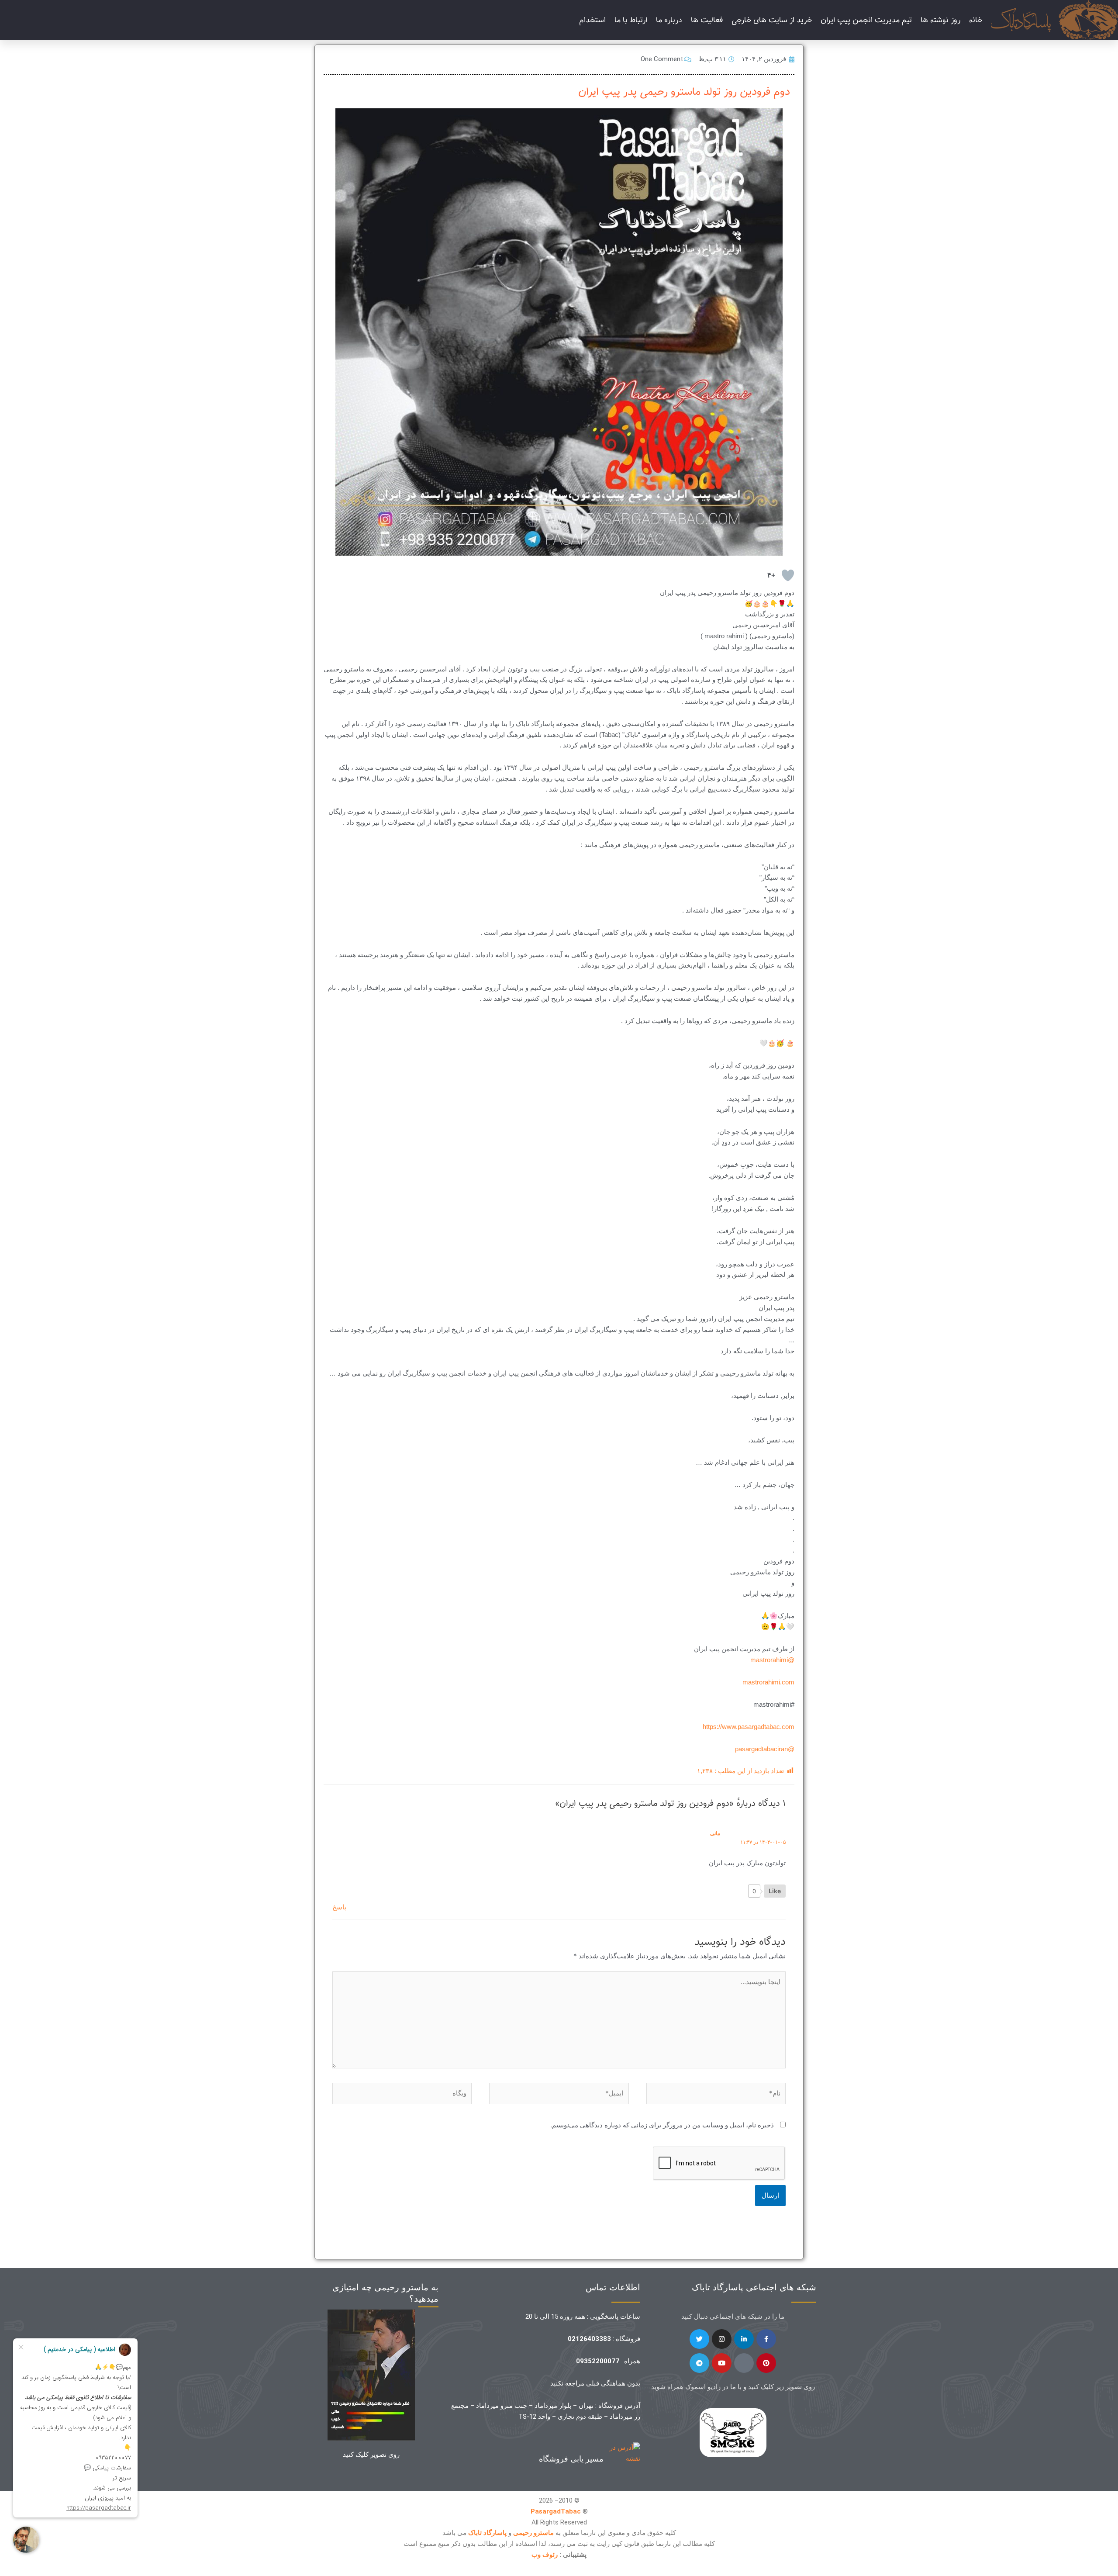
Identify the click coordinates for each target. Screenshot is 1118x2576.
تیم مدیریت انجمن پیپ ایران (866, 20)
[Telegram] (699, 2363)
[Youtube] (722, 2363)
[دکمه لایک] (788, 575)
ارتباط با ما (631, 20)
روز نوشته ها (940, 20)
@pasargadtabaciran (765, 1749)
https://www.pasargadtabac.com (749, 1727)
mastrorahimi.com (768, 1682)
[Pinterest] (766, 2363)
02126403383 (589, 2339)
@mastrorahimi (772, 1660)
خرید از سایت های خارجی (772, 20)
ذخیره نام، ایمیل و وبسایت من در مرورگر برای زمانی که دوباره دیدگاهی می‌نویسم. (662, 2125)
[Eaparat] (744, 2363)
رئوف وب (545, 2555)
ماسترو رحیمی (533, 2533)
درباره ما (669, 20)
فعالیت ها (707, 20)
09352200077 (598, 2361)
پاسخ (339, 1907)
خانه (976, 20)
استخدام (592, 20)
